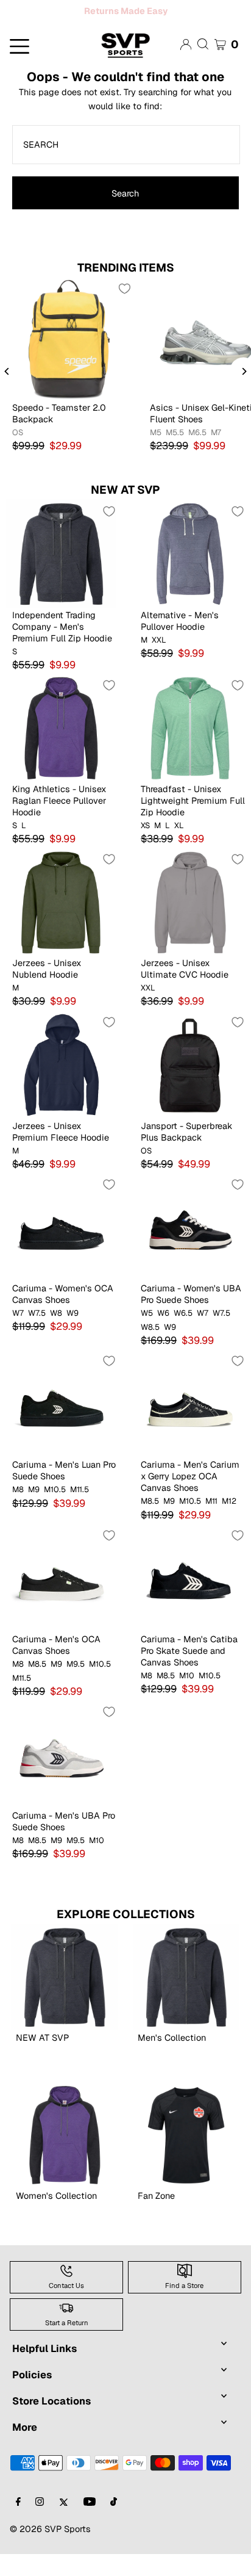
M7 (216, 455)
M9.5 (76, 1686)
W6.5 (183, 1335)
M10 (187, 1698)
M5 (156, 455)
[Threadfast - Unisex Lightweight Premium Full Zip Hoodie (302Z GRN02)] (190, 750)
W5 (147, 1335)
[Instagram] (40, 2524)
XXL (159, 662)
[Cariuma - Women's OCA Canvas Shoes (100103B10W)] (61, 1249)
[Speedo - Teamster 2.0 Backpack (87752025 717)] (69, 361)
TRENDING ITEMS (126, 290)
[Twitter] (64, 2524)
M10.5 (55, 1512)
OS (18, 455)
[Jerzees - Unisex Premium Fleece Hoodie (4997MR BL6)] (61, 1087)
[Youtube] (90, 2524)
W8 (56, 1335)
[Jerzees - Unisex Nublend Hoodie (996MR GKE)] (61, 924)
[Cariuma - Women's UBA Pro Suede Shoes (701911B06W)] (190, 1249)
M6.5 (197, 455)
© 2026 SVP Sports (50, 2551)
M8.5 (150, 1523)
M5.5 (175, 455)
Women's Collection (56, 2217)
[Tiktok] (114, 2524)
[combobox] (126, 167)
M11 (211, 1523)
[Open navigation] (42, 67)
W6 (163, 1335)
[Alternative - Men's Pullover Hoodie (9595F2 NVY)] (190, 576)
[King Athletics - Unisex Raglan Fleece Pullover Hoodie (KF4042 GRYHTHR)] (61, 750)
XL (179, 848)
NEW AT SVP (125, 512)
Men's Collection (172, 2059)
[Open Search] (203, 66)
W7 (18, 1335)
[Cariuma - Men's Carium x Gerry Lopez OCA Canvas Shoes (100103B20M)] (190, 1425)
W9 (72, 1335)
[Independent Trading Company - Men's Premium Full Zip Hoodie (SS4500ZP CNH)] (61, 576)
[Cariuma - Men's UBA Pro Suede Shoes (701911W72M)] (61, 1776)
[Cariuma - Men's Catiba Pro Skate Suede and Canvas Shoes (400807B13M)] (190, 1600)
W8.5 (150, 1349)
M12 (229, 1523)
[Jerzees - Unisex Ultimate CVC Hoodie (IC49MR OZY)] (190, 924)
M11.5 (80, 1512)
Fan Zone (156, 2217)
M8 (18, 1512)
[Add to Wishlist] (124, 311)
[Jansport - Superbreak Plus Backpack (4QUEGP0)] (190, 1087)
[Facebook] (18, 2524)
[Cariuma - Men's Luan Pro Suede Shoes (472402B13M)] (61, 1425)
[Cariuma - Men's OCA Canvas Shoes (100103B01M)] (61, 1600)
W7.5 (37, 1335)
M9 (34, 1512)
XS (145, 848)
